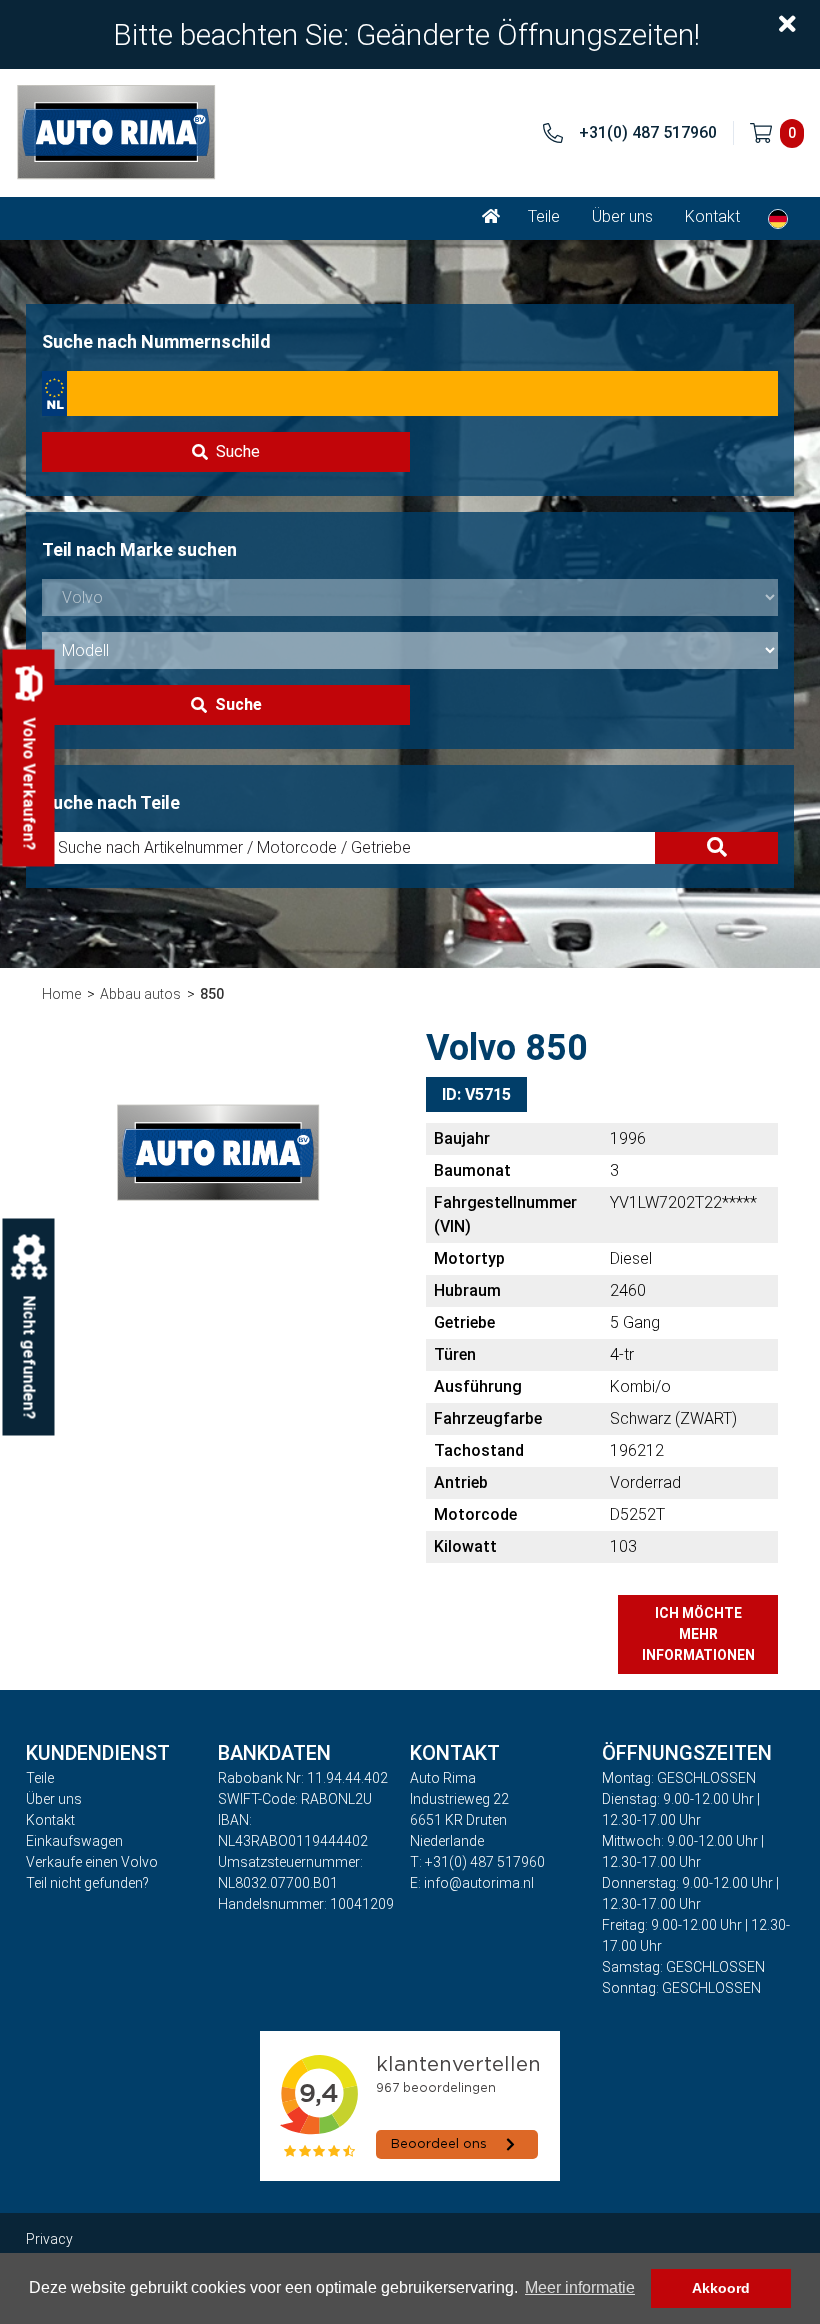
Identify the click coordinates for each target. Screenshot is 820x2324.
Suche (238, 451)
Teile (544, 216)
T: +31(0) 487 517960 (477, 1862)
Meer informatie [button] (580, 2287)
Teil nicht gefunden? (87, 1883)
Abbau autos (140, 994)
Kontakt (712, 216)
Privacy (49, 2239)
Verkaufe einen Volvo (92, 1862)
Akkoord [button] (721, 2288)
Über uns (622, 216)
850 (212, 994)
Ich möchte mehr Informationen (698, 1634)
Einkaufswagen (74, 1841)
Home (61, 994)
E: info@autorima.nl (472, 1883)
